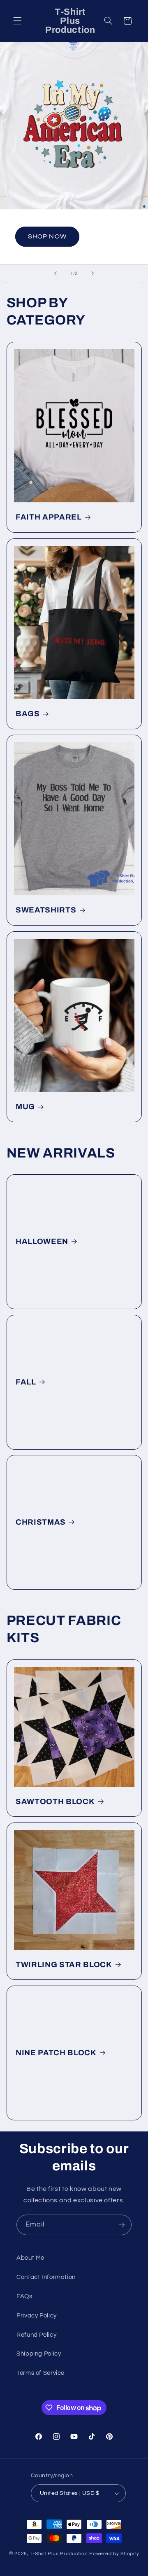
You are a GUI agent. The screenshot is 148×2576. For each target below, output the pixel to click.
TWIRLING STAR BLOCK (64, 1965)
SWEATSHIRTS (46, 910)
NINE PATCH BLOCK (56, 2053)
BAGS (28, 714)
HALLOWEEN (42, 1242)
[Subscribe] (122, 2225)
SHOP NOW (47, 237)
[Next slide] (92, 274)
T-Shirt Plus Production (60, 2554)
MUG (25, 1107)
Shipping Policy (39, 2354)
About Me (30, 2258)
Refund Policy (36, 2335)
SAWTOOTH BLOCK (55, 1802)
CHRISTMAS (41, 1523)
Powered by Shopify (114, 2554)
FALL (26, 1382)
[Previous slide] (55, 274)
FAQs (24, 2296)
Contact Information (46, 2277)
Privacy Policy (37, 2316)
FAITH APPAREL (49, 517)
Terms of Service (40, 2373)
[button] (17, 21)
